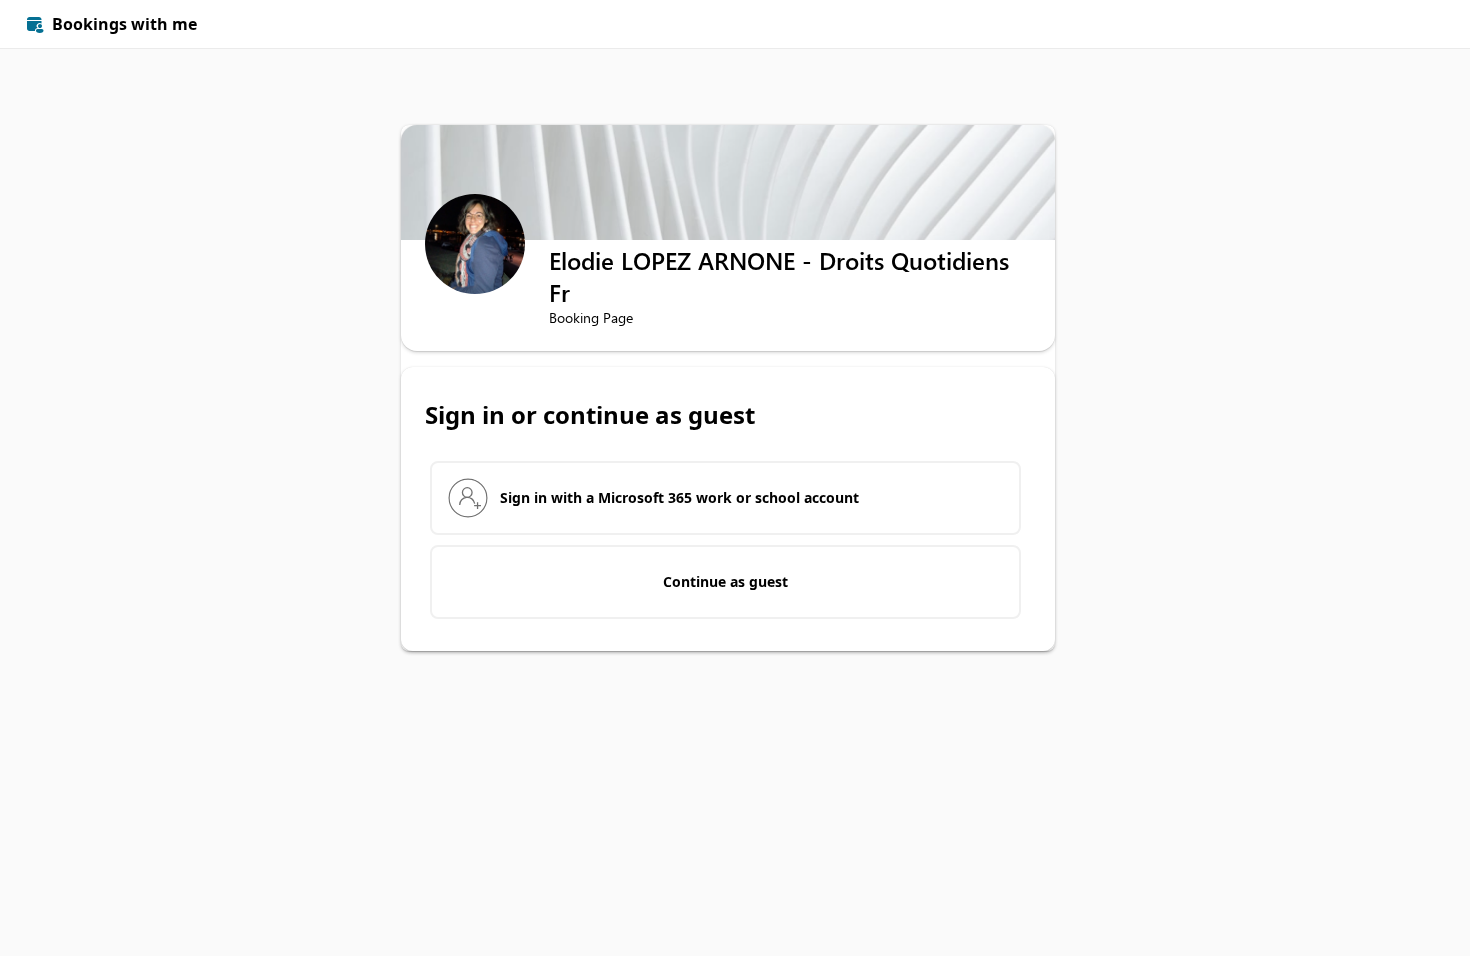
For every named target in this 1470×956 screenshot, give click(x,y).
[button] (1422, 24)
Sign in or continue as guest (590, 415)
